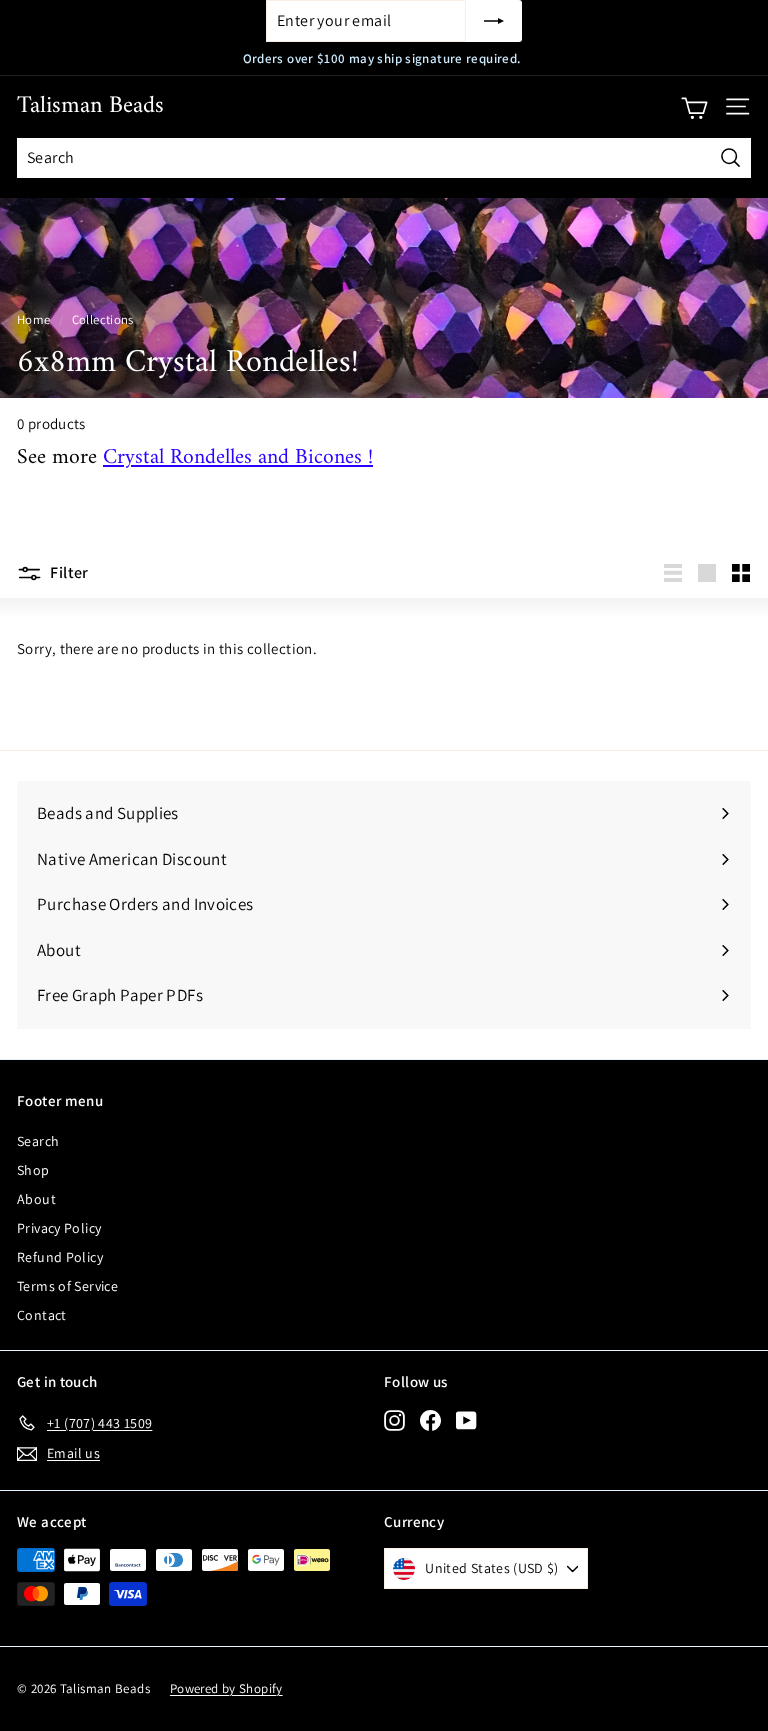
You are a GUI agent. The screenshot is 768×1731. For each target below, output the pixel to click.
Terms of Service (67, 1286)
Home (34, 319)
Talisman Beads (90, 106)
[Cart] (694, 107)
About (36, 1199)
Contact (42, 1315)
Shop (33, 1170)
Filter (68, 572)
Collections (103, 319)
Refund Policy (60, 1257)
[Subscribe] (494, 21)
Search (38, 1141)
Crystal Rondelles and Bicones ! (238, 458)
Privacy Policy (59, 1228)
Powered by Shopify (226, 1688)
